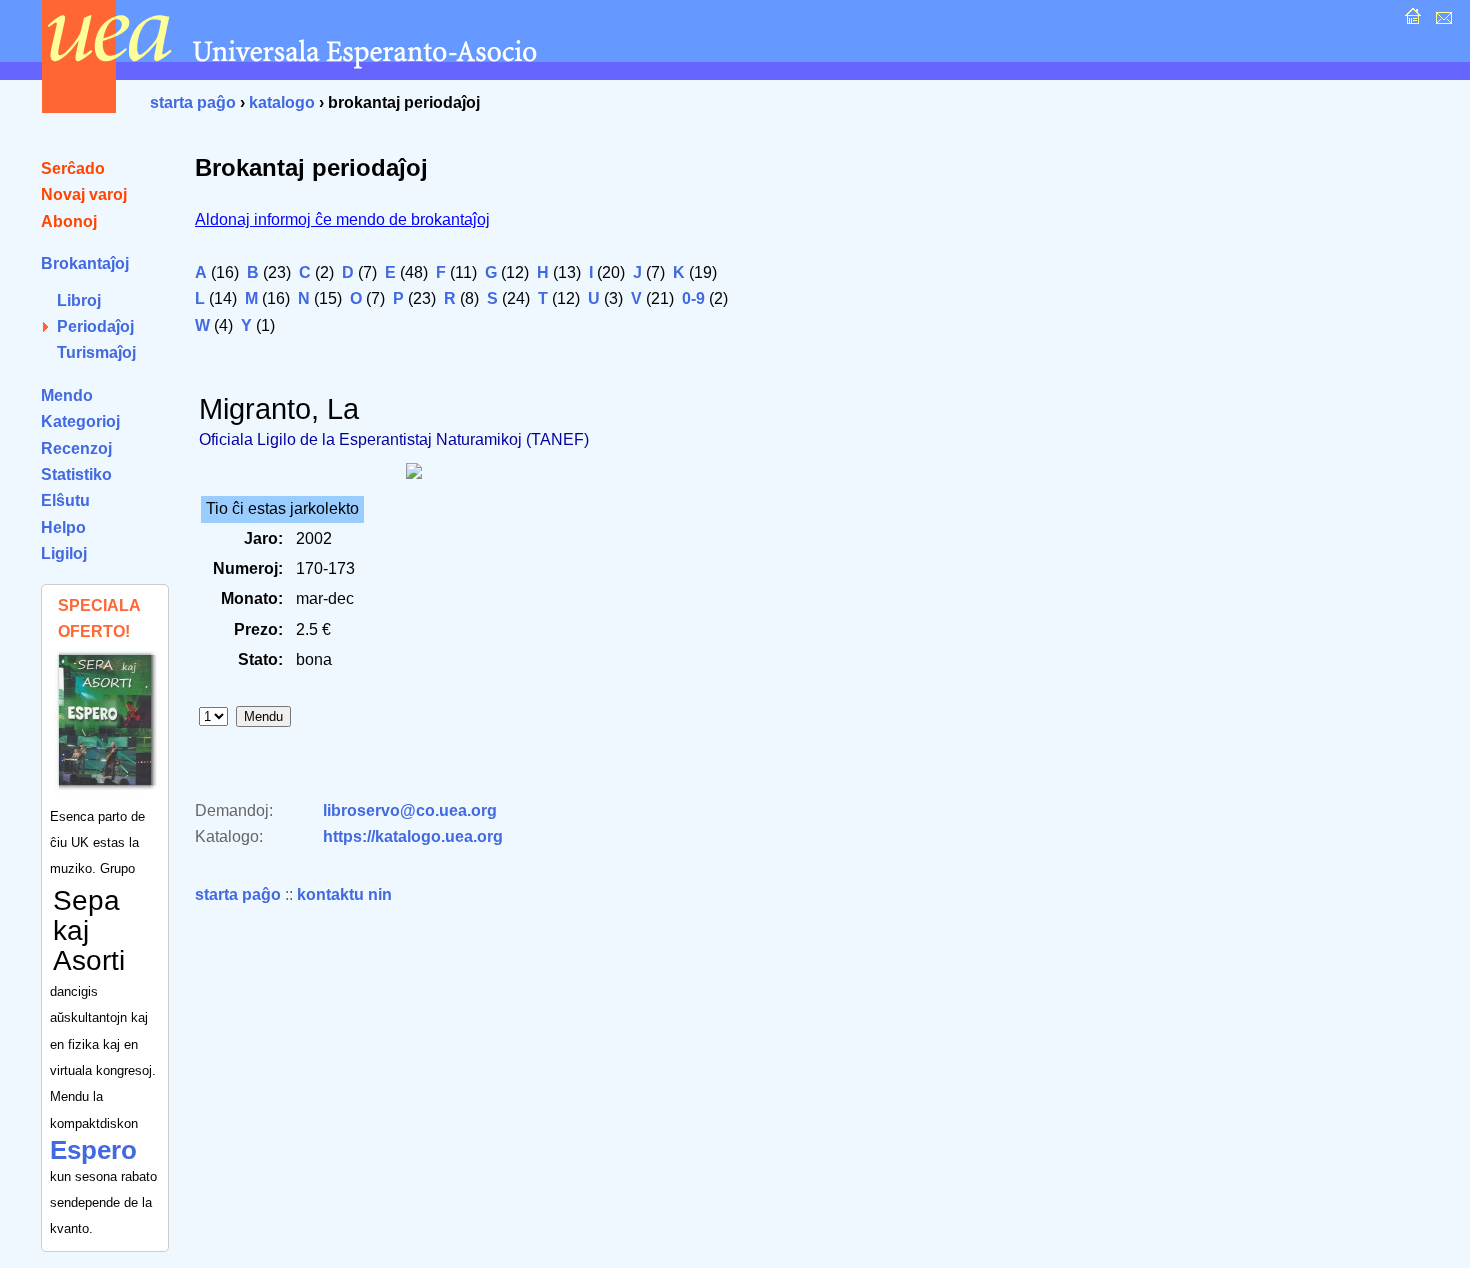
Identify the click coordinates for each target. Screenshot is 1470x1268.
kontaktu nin (344, 894)
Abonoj (69, 221)
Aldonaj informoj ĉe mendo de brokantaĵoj (342, 219)
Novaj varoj (84, 194)
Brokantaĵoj (85, 263)
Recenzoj (76, 448)
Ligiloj (64, 553)
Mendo (67, 395)
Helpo (63, 527)
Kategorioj (80, 421)
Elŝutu (65, 500)
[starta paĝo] (1410, 21)
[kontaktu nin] (1441, 21)
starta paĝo (193, 102)
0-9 (693, 298)
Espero (93, 1150)
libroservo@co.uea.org (410, 810)
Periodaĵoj (95, 326)
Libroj (79, 300)
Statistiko (76, 474)
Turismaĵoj (96, 352)
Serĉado (73, 168)
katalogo (282, 102)
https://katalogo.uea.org (413, 836)
